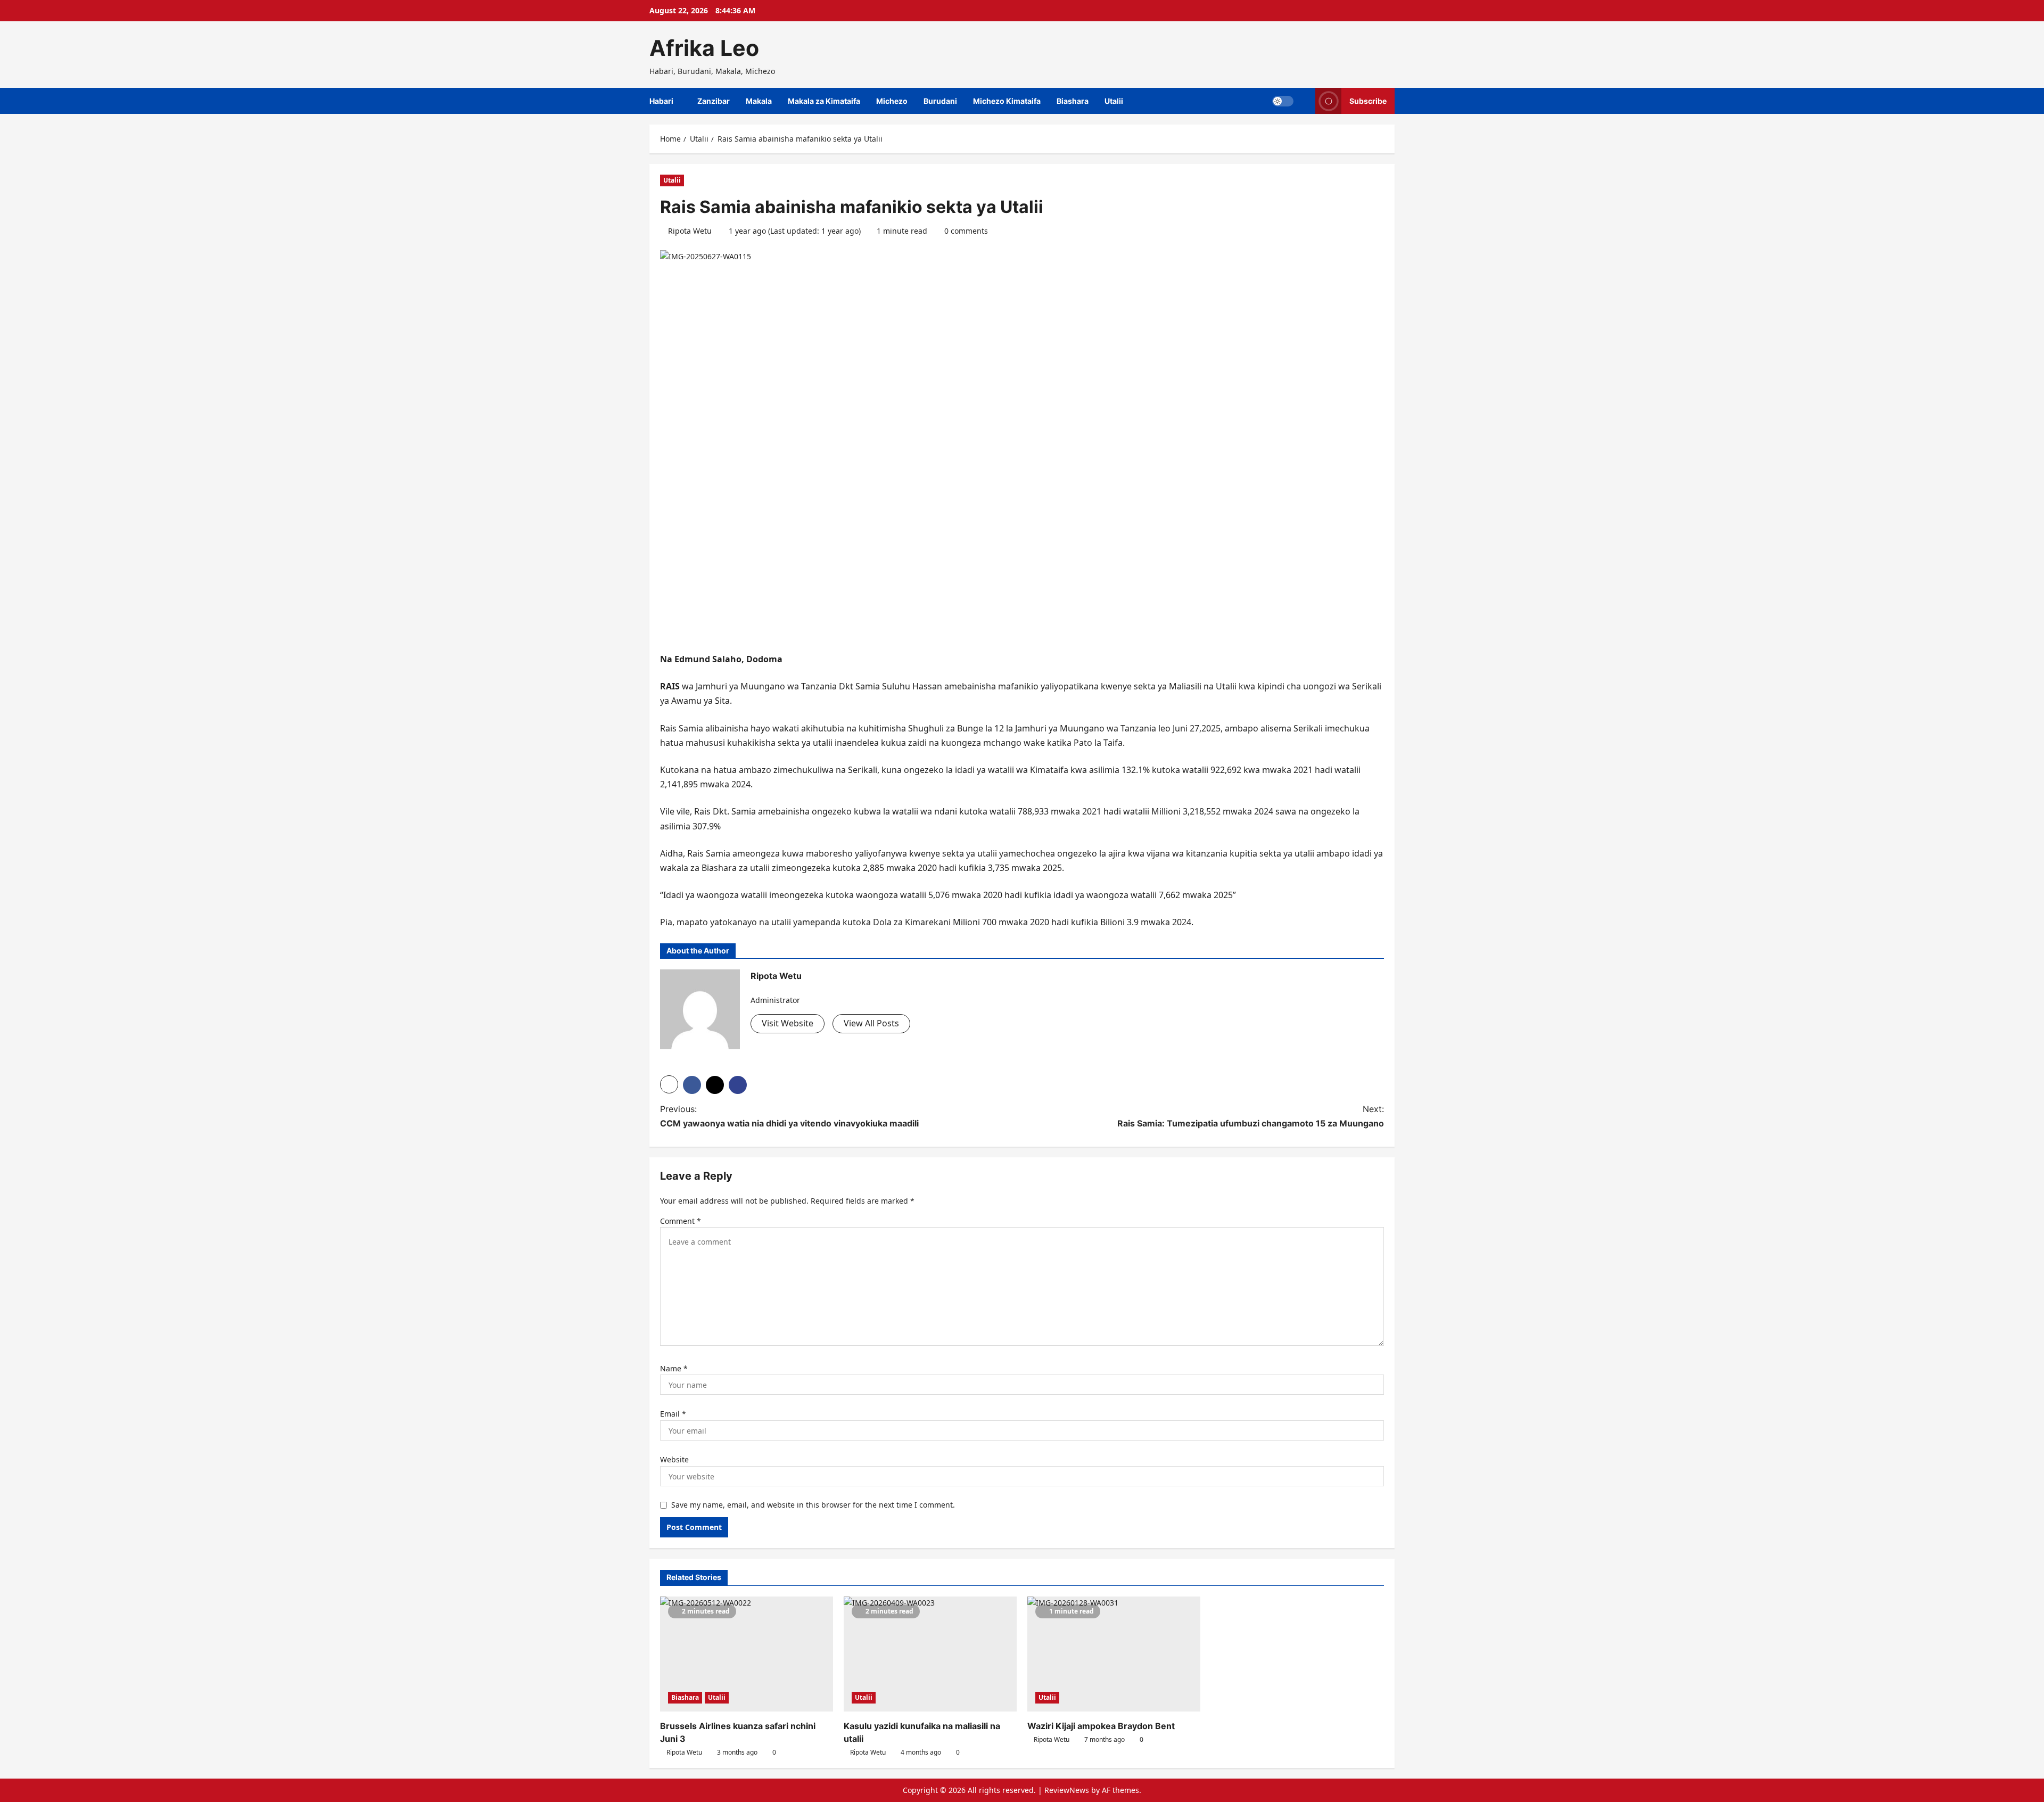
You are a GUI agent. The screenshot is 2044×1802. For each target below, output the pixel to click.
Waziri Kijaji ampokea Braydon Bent (1101, 1726)
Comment (681, 1221)
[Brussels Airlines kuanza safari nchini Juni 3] (747, 1654)
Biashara (1073, 101)
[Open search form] (1304, 101)
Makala (759, 101)
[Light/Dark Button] (1283, 101)
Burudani (940, 101)
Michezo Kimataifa (1007, 101)
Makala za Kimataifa (824, 101)
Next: (1251, 1116)
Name (674, 1368)
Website (674, 1459)
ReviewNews (1067, 1790)
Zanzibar (714, 101)
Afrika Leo (704, 48)
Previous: (789, 1116)
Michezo (892, 101)
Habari (661, 101)
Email (673, 1414)
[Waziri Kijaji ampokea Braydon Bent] (1114, 1654)
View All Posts (871, 1023)
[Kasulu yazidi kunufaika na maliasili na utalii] (930, 1654)
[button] (669, 1084)
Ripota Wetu (690, 231)
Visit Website (788, 1023)
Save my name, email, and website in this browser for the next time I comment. (813, 1505)
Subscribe (1368, 101)
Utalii (1114, 101)
